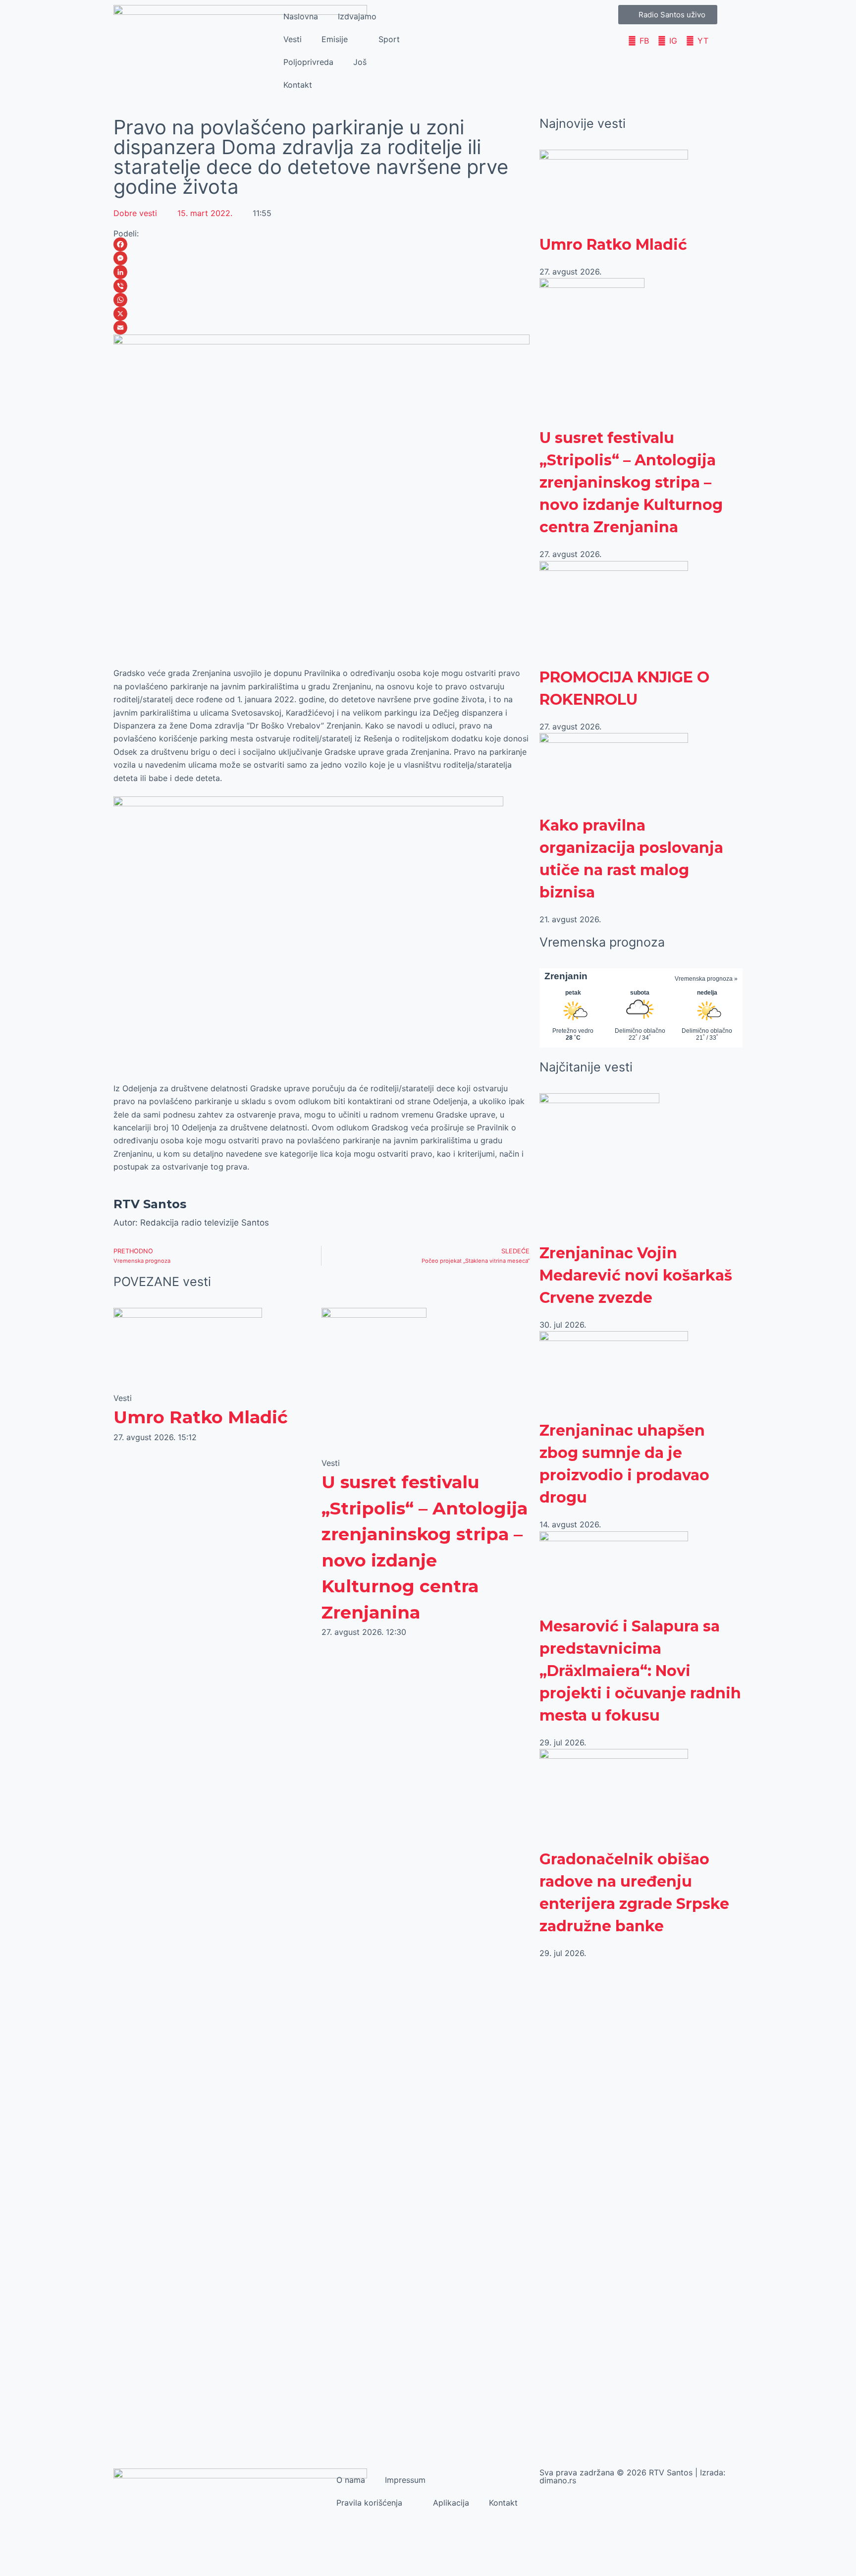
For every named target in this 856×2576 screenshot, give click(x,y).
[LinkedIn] (321, 272)
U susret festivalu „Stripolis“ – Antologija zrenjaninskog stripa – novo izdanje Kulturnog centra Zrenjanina (631, 482)
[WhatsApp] (321, 300)
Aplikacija (451, 2503)
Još (360, 62)
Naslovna (301, 16)
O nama (351, 2480)
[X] (321, 314)
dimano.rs (558, 2480)
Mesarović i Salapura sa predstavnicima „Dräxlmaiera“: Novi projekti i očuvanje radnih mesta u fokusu (640, 1671)
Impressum (405, 2480)
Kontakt (298, 85)
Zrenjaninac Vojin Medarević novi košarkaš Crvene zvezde (636, 1275)
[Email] (321, 328)
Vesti (293, 39)
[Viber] (321, 286)
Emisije (335, 39)
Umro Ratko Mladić (201, 1417)
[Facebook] (321, 244)
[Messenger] (321, 258)
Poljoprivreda (308, 62)
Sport (389, 39)
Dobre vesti (135, 213)
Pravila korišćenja (369, 2503)
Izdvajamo (357, 16)
